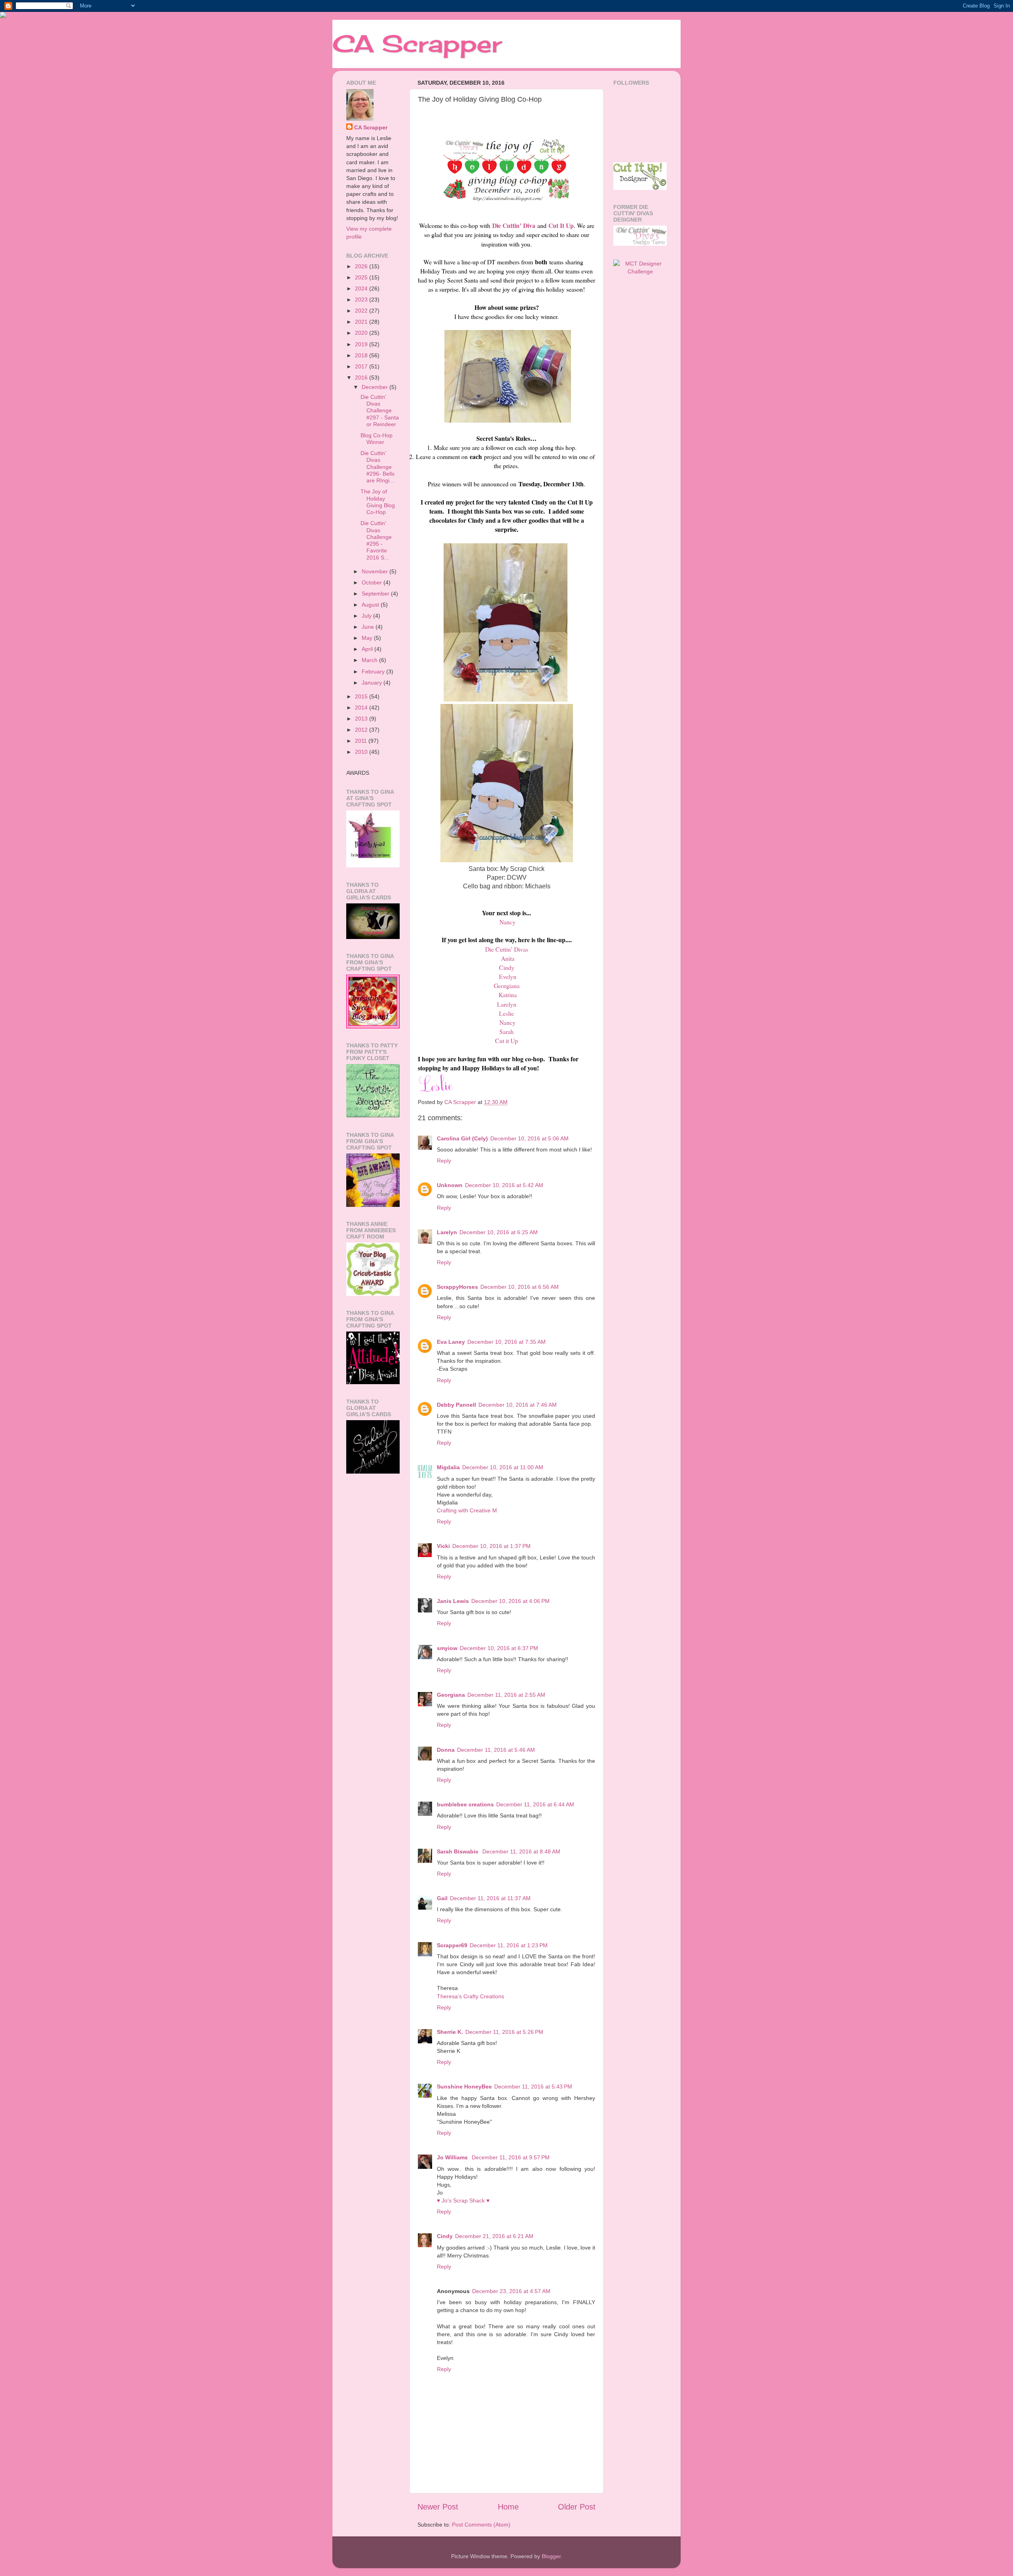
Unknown (450, 1185)
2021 (362, 322)
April (368, 649)
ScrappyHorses (457, 1287)
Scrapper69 (452, 1945)
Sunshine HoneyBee (464, 2087)
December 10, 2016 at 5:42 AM (504, 1185)
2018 (362, 355)
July (367, 616)
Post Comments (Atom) (481, 2525)
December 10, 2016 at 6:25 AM (499, 1232)
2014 (362, 708)
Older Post (577, 2507)
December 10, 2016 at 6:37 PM (499, 1648)
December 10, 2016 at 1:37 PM (491, 1546)
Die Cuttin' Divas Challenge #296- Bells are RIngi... (378, 467)
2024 (362, 288)
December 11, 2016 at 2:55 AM (506, 1695)
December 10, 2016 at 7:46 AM (518, 1405)
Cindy (445, 2236)
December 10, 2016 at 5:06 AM (529, 1138)
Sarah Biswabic (458, 1851)
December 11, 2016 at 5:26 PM (504, 2032)
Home (508, 2507)
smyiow (447, 1648)
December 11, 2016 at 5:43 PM (533, 2087)
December (376, 387)
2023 (362, 300)
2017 (362, 366)
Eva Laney (451, 1342)
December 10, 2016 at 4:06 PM (510, 1601)
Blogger (551, 2556)
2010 (362, 752)
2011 (362, 741)
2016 (362, 377)
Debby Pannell (456, 1405)
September (376, 594)
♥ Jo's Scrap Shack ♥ (463, 2200)
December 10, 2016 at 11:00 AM (503, 1467)
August (371, 605)
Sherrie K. (450, 2032)
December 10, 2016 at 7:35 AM (506, 1342)
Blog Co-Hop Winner (377, 439)
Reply (444, 1161)
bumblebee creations (465, 1804)
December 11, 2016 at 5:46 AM (496, 1750)
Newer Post (438, 2507)
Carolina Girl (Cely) (462, 1138)
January (373, 683)
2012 (362, 730)
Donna (446, 1750)
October (373, 582)
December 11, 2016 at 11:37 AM (490, 1898)
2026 (362, 266)
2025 (362, 277)
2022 (362, 311)
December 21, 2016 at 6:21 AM (494, 2236)
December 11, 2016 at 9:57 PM (511, 2157)
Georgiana (451, 1695)
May (368, 638)
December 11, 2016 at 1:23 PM (509, 1945)
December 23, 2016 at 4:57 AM (511, 2291)
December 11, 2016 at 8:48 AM (521, 1851)
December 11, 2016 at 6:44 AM (535, 1804)
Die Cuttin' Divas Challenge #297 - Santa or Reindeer (380, 411)
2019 (362, 344)
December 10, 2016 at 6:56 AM (520, 1287)
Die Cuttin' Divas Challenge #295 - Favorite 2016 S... (376, 540)
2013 (362, 719)
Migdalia (448, 1467)
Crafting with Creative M (467, 1510)
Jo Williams (453, 2157)
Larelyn (447, 1232)
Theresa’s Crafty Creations (470, 1996)
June (369, 627)
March (370, 660)
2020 (362, 333)
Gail (442, 1898)
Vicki (443, 1546)
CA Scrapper (417, 43)
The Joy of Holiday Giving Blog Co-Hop (378, 502)
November (376, 571)
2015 (362, 696)
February (374, 672)
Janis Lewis (453, 1601)
